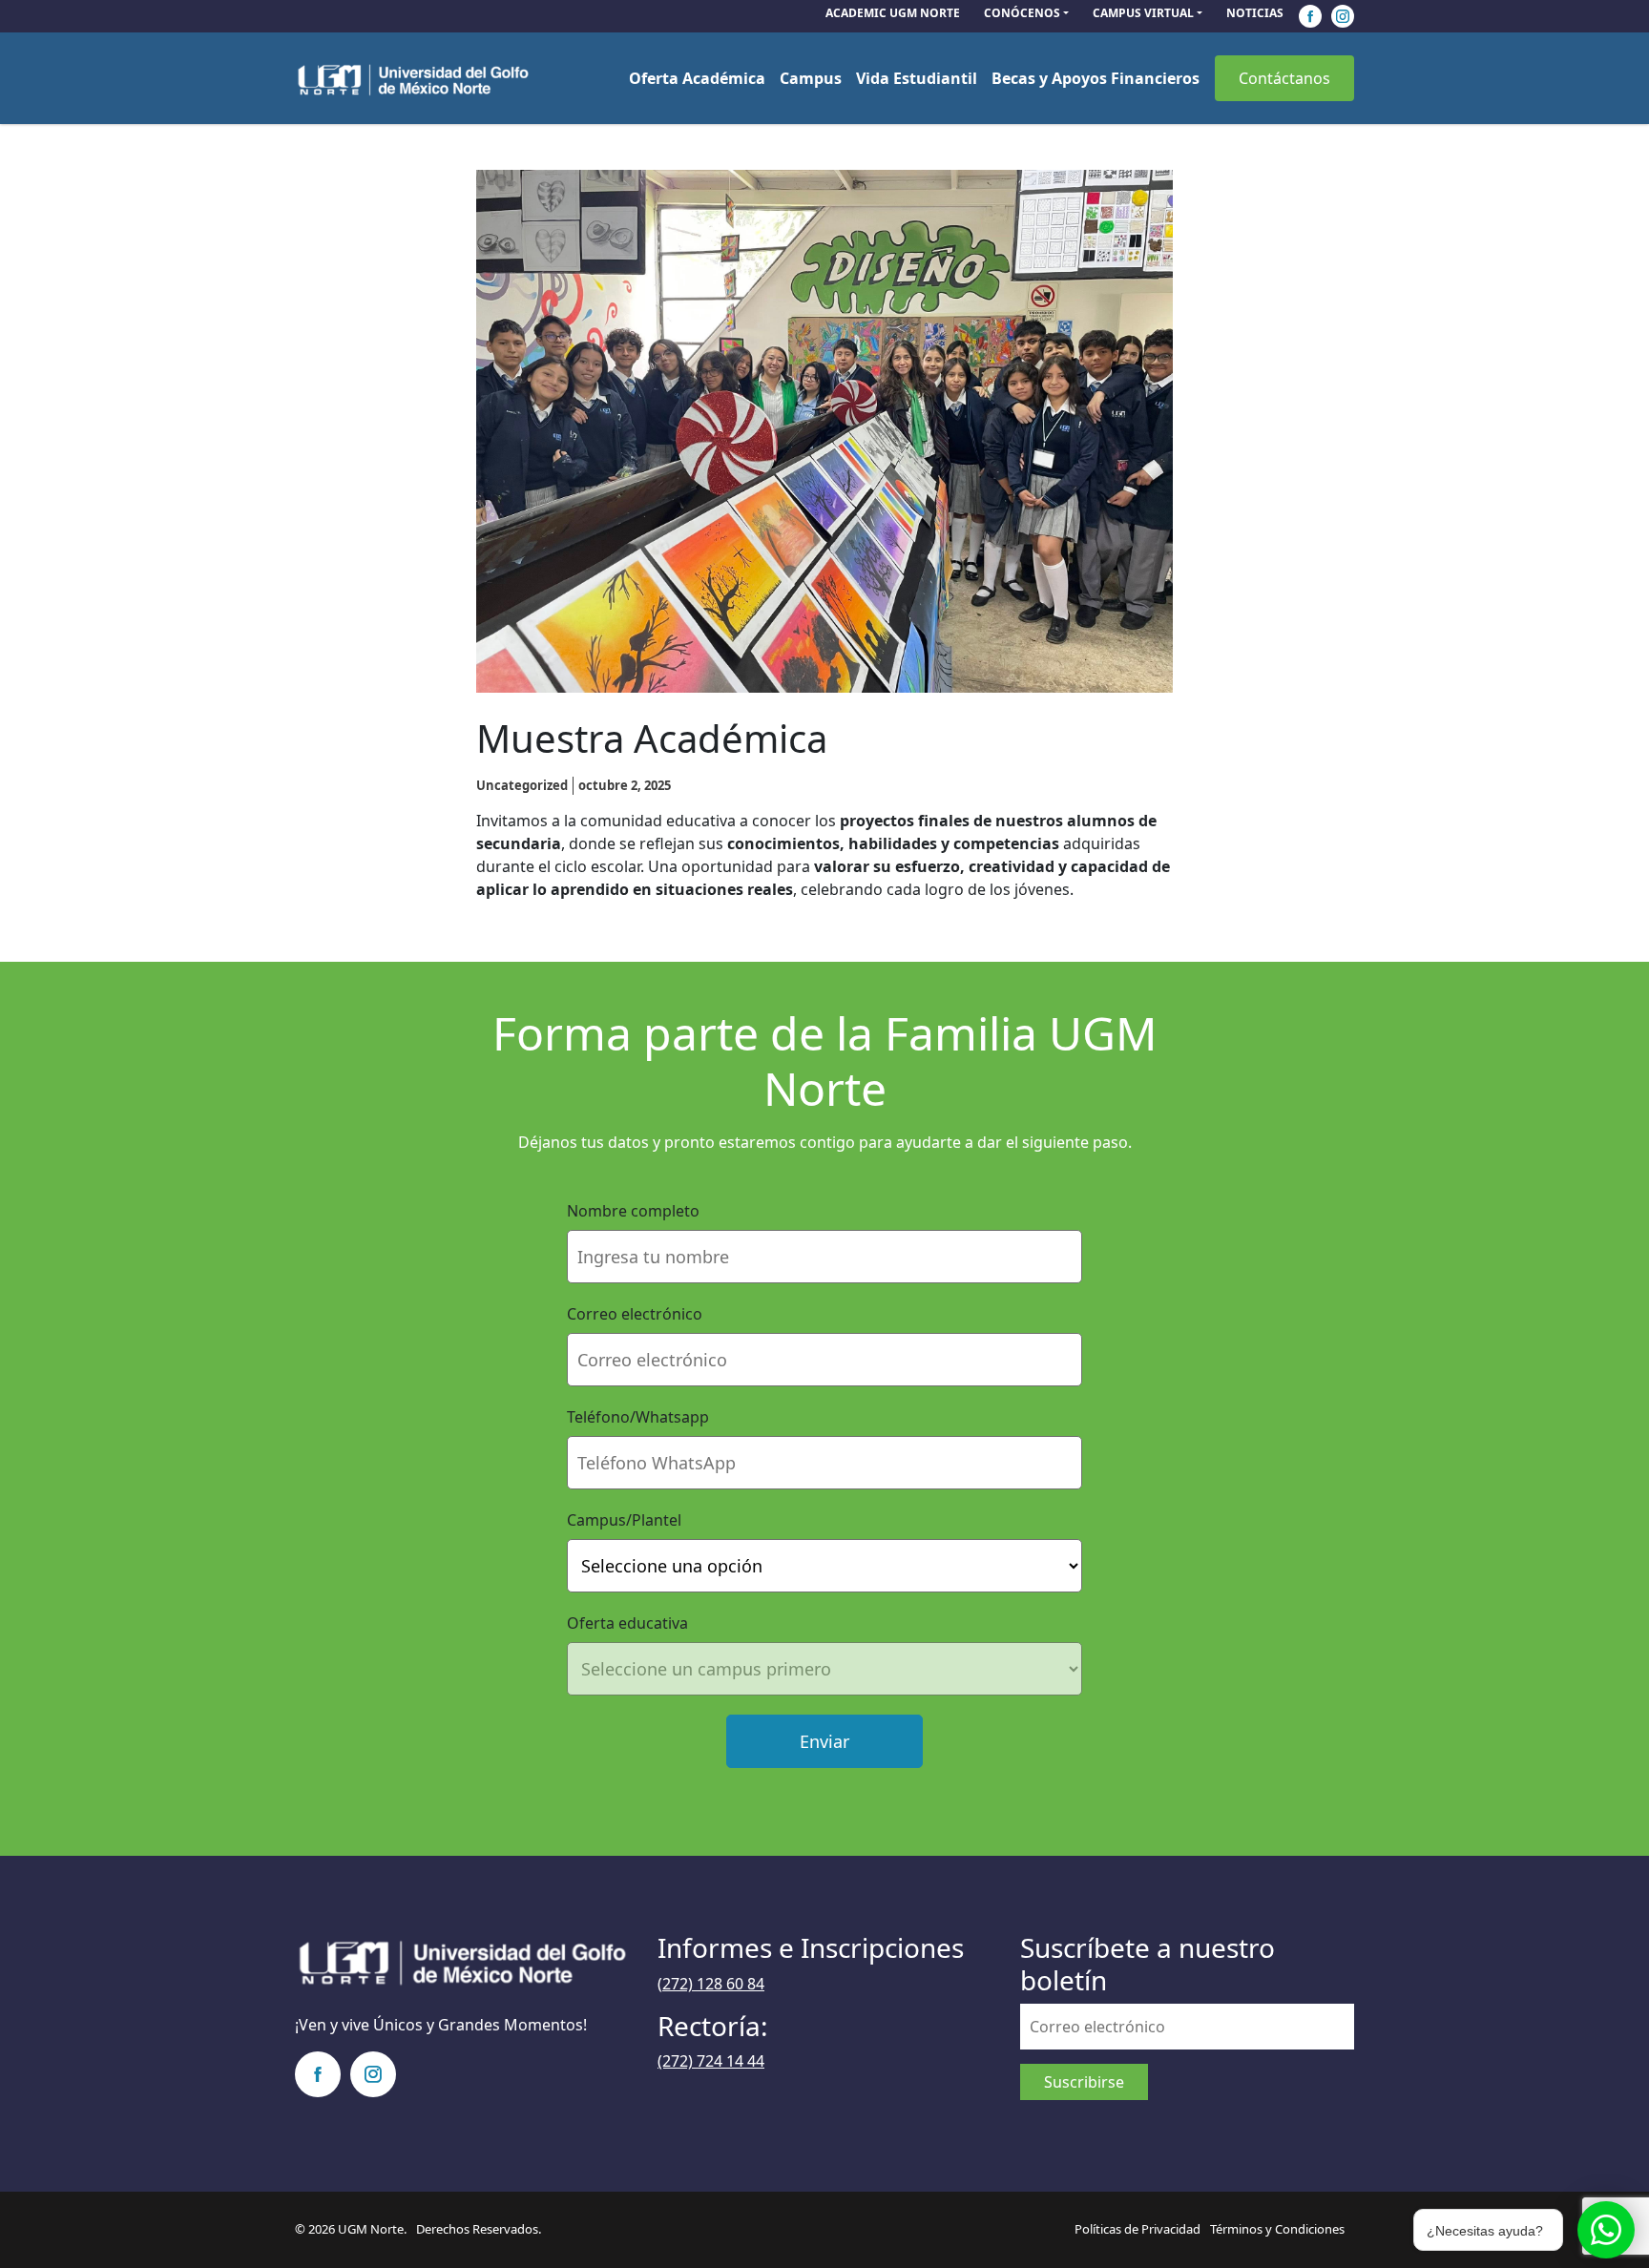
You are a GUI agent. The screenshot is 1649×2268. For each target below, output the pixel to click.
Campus (811, 78)
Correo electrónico (635, 1314)
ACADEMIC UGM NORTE (893, 13)
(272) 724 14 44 (711, 2061)
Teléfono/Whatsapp (638, 1417)
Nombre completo (633, 1211)
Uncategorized (522, 785)
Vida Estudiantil (917, 78)
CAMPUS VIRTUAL (1143, 13)
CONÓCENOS (1022, 13)
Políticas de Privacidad (1138, 2229)
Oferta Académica (697, 78)
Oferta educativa (627, 1623)
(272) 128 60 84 (711, 1984)
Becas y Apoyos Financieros (1096, 78)
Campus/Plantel (624, 1520)
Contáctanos (1284, 78)
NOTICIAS (1255, 13)
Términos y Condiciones (1277, 2229)
